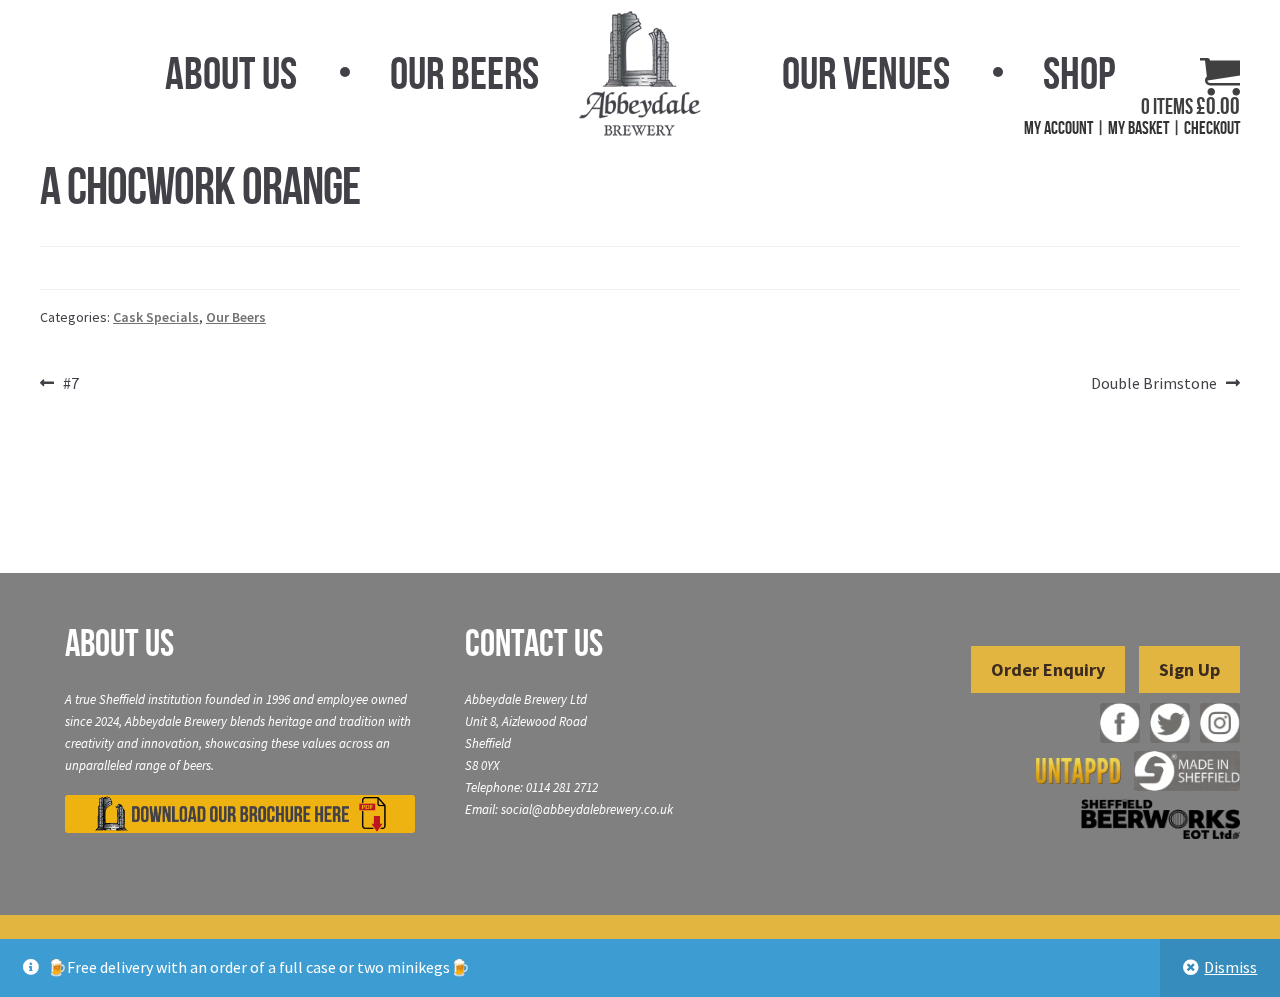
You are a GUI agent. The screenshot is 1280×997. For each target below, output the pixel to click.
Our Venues (866, 73)
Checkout (1212, 128)
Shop (1079, 73)
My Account (1058, 128)
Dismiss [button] (1230, 967)
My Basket (1138, 128)
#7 (70, 384)
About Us (231, 73)
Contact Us (534, 643)
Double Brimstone (1154, 384)
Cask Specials (156, 317)
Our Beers (464, 73)
